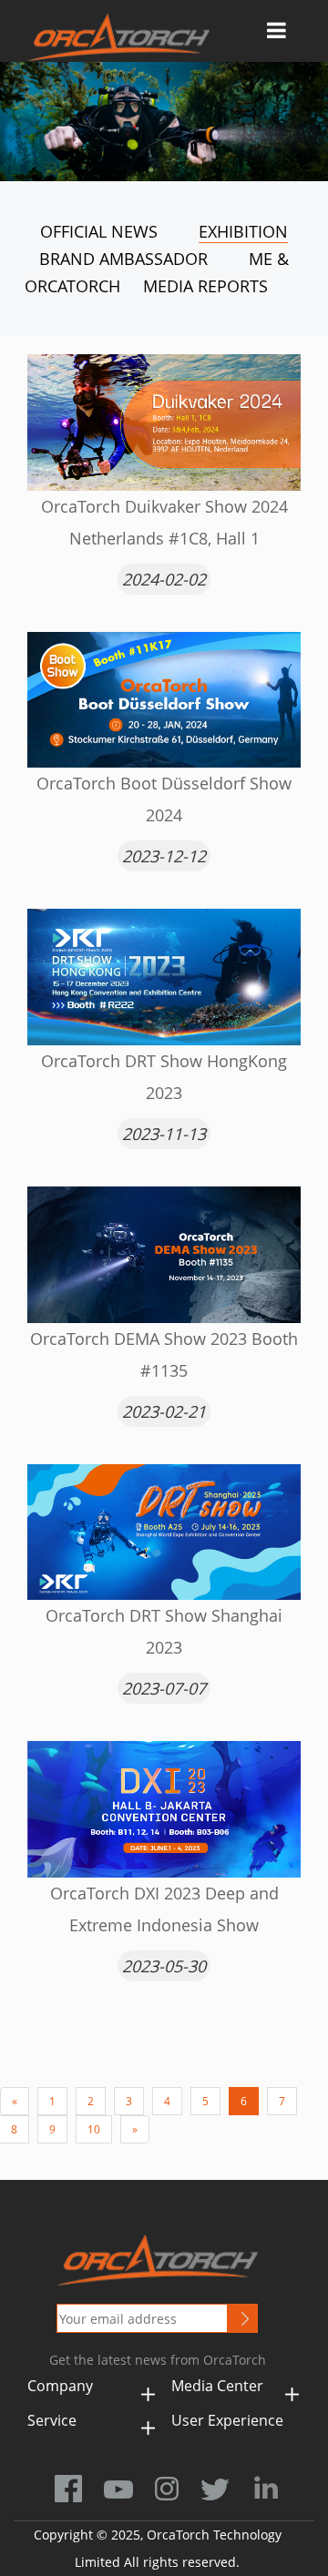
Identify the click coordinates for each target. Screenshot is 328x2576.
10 (94, 2129)
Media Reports (205, 286)
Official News (99, 231)
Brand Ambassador (123, 259)
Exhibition (243, 231)
